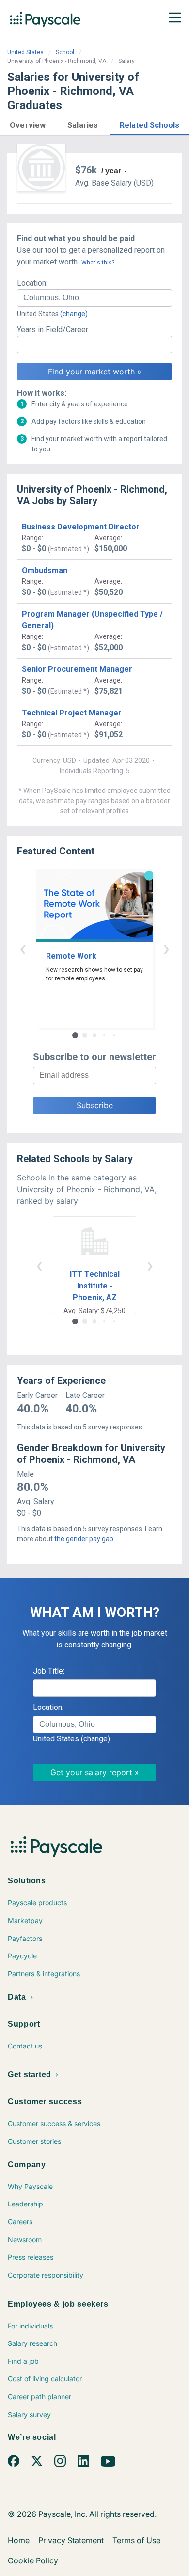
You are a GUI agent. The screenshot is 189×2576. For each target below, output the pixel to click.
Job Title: (49, 1671)
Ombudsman (45, 570)
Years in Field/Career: (53, 330)
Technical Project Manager (72, 713)
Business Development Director (81, 527)
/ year (111, 171)
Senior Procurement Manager (77, 669)
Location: (32, 283)
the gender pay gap (84, 1539)
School (65, 52)
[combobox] (94, 298)
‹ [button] (23, 948)
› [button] (166, 948)
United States (25, 52)
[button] (28, 124)
